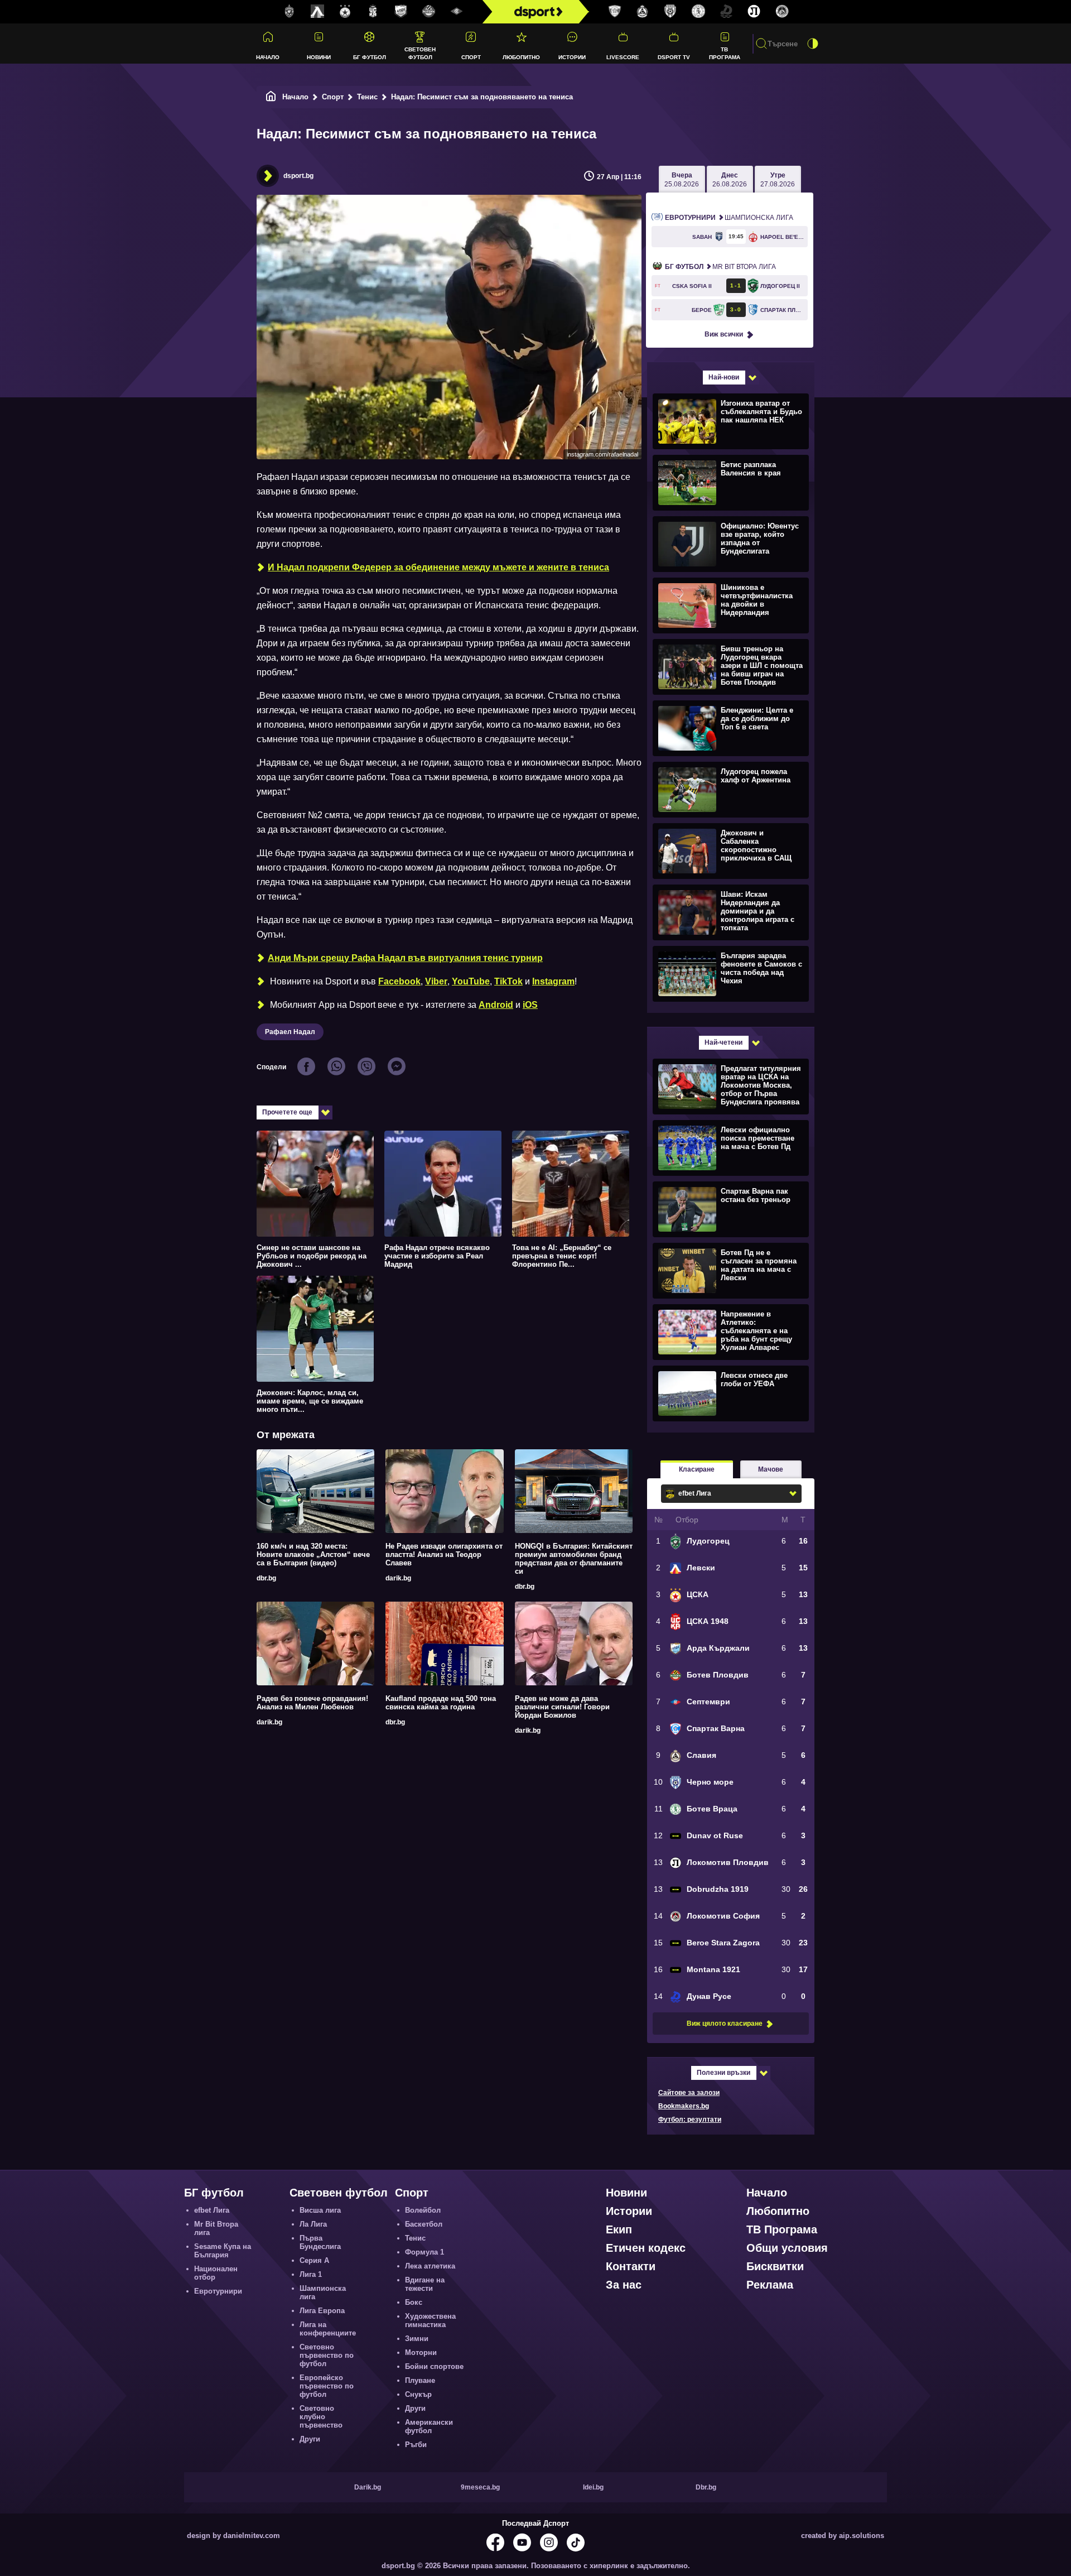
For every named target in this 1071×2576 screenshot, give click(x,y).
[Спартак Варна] (615, 12)
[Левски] (317, 12)
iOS (530, 1005)
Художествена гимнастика (430, 2320)
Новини (319, 57)
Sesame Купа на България (223, 2251)
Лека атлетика (430, 2266)
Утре (778, 180)
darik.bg (398, 1578)
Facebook (399, 981)
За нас (624, 2285)
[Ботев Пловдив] (429, 12)
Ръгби (416, 2445)
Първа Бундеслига (320, 2242)
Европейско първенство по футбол (327, 2386)
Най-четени (723, 1042)
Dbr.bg (706, 2487)
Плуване (420, 2380)
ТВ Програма (725, 53)
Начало (268, 57)
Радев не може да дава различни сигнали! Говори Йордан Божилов (562, 1707)
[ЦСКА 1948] (373, 12)
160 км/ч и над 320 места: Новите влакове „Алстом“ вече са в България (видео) (313, 1554)
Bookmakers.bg (684, 2106)
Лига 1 (311, 2274)
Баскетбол (424, 2224)
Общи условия (787, 2248)
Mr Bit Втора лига (720, 267)
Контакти (631, 2266)
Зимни (417, 2339)
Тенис (367, 97)
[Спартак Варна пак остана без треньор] (729, 1209)
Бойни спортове (434, 2366)
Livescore (623, 57)
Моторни (421, 2352)
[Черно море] (670, 12)
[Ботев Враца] (698, 12)
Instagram (553, 981)
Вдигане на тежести (425, 2284)
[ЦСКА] (345, 12)
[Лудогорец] (290, 12)
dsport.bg (298, 176)
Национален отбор (216, 2273)
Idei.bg (593, 2487)
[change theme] (813, 44)
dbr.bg (266, 1578)
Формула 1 (424, 2252)
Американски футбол (429, 2426)
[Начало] (271, 97)
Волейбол (423, 2210)
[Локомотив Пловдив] (754, 12)
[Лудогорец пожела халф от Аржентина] (729, 789)
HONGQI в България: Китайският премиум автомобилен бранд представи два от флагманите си (574, 1559)
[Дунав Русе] (726, 12)
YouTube (471, 981)
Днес (730, 180)
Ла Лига (313, 2224)
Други (310, 2439)
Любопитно (521, 57)
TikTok (508, 981)
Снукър (418, 2394)
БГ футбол (370, 57)
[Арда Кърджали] (401, 12)
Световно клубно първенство (321, 2417)
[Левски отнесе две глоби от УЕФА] (729, 1393)
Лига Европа (322, 2311)
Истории (572, 57)
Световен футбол (420, 53)
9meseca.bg (480, 2487)
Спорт (471, 57)
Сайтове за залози (689, 2093)
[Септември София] (457, 12)
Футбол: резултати (690, 2120)
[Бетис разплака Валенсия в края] (729, 482)
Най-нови (724, 377)
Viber (436, 981)
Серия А (314, 2260)
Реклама (770, 2285)
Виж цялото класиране (725, 2024)
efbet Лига (212, 2210)
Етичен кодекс (646, 2248)
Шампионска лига (729, 218)
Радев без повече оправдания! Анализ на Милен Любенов (312, 1703)
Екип (619, 2229)
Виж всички (724, 334)
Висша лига (320, 2210)
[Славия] (643, 12)
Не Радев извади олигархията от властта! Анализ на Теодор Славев (444, 1554)
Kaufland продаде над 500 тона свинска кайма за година (441, 1703)
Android (496, 1005)
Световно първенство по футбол (327, 2355)
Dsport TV (674, 57)
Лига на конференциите (328, 2329)
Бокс (414, 2302)
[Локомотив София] (782, 12)
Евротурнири (218, 2291)
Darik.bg (368, 2487)
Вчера (682, 180)
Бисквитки (775, 2266)
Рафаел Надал (290, 1032)
